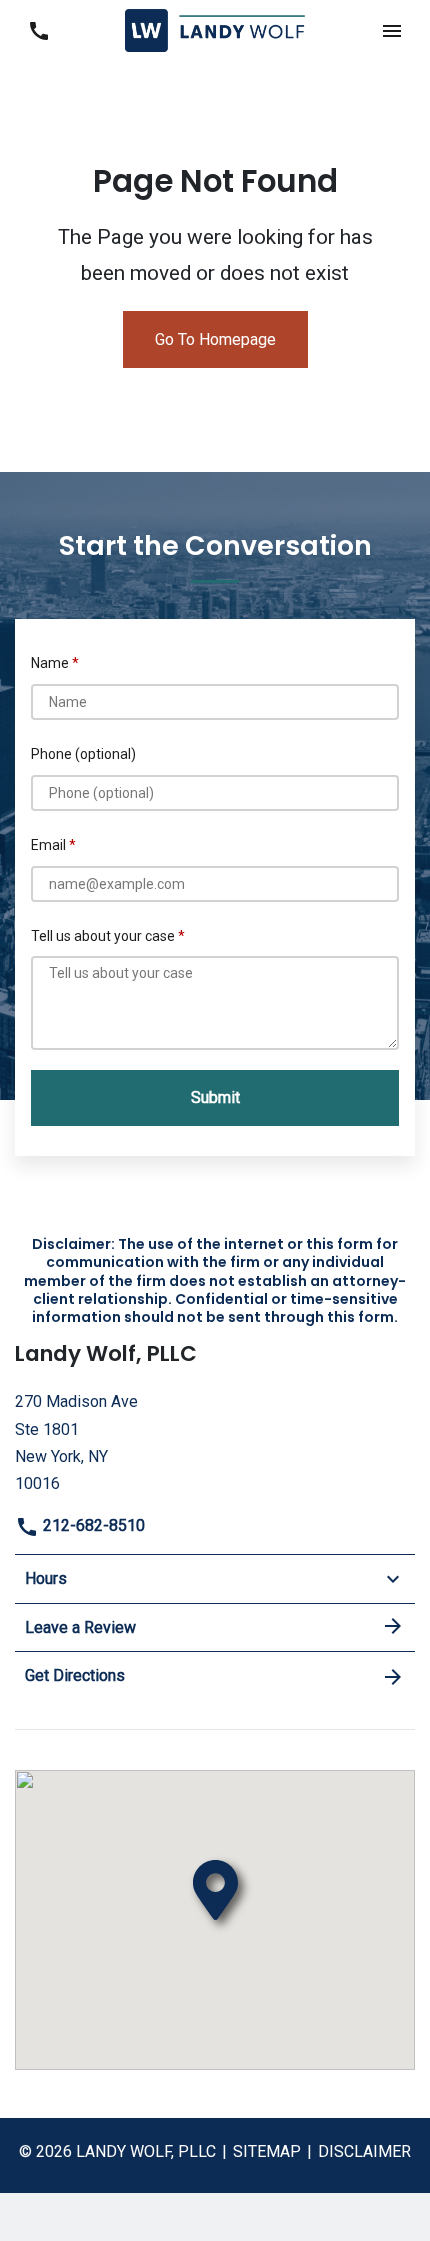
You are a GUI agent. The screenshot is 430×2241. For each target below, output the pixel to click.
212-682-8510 (92, 1525)
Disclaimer (364, 2151)
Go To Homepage (215, 339)
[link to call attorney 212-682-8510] (38, 30)
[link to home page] (215, 29)
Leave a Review (80, 1627)
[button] (391, 30)
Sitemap (267, 2151)
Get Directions (75, 1675)
